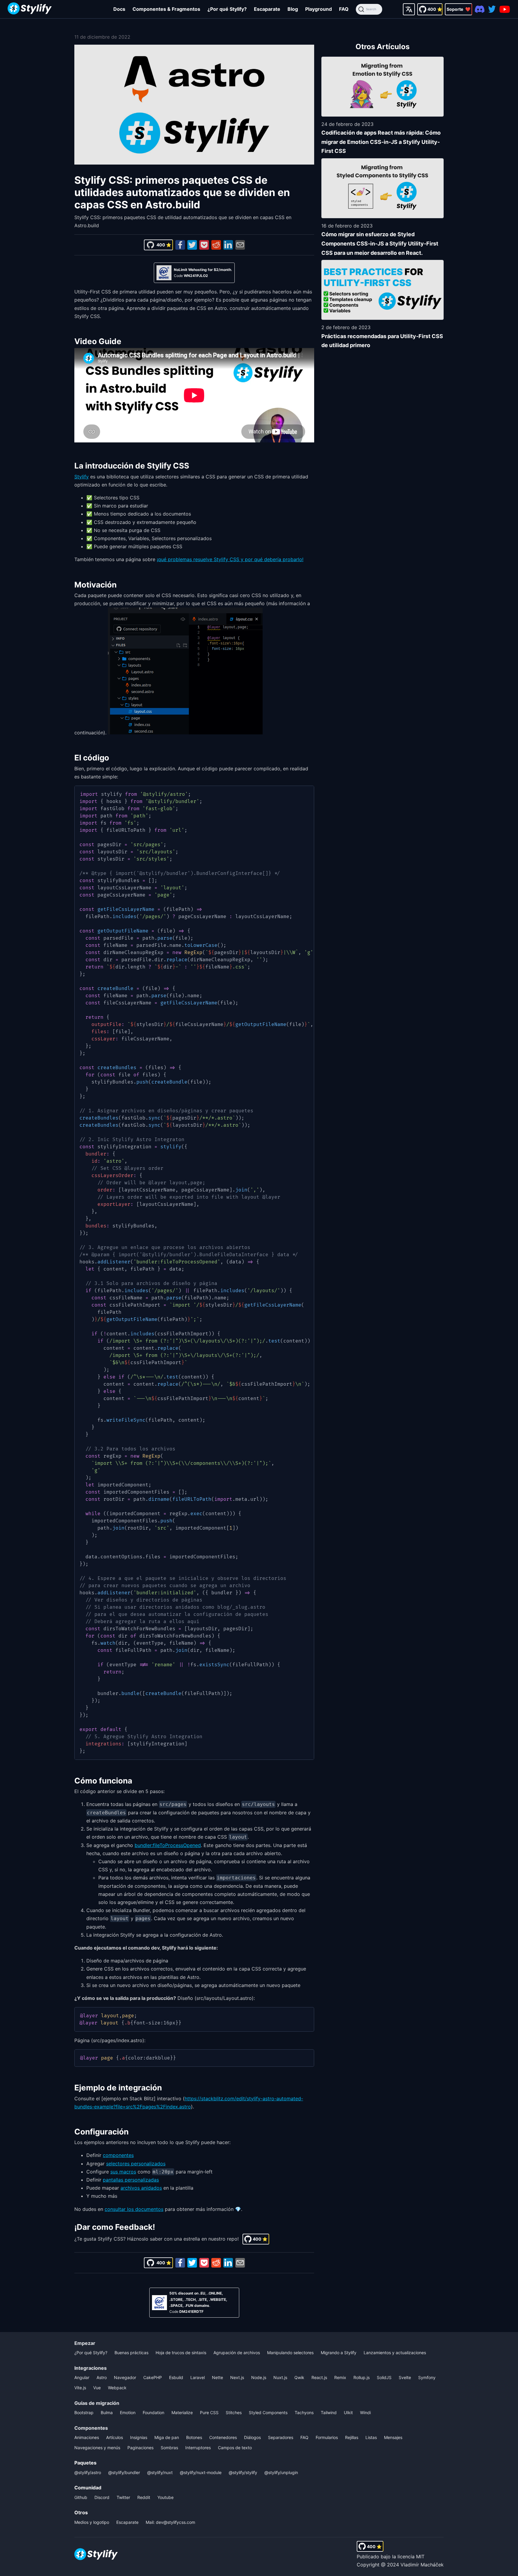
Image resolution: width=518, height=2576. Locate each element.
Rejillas (352, 2437)
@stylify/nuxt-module (201, 2472)
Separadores (281, 2437)
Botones (194, 2437)
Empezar (85, 2343)
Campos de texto (235, 2448)
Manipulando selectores (290, 2353)
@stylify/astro (88, 2472)
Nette (217, 2377)
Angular (82, 2377)
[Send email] (240, 245)
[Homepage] (30, 9)
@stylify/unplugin (281, 2472)
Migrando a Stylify (339, 2353)
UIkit (348, 2412)
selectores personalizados (136, 2164)
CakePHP (153, 2377)
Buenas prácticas (131, 2353)
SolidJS (384, 2377)
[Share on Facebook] (180, 245)
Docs (119, 9)
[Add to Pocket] (204, 245)
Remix (340, 2377)
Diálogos (252, 2437)
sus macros (123, 2172)
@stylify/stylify (243, 2472)
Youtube (165, 2497)
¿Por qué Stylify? (227, 9)
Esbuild (176, 2377)
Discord (102, 2497)
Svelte (405, 2377)
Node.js (259, 2377)
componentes (118, 2155)
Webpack (117, 2388)
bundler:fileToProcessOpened (168, 1845)
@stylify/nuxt (160, 2472)
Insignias (139, 2437)
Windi (365, 2412)
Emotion (128, 2412)
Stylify (82, 477)
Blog (293, 9)
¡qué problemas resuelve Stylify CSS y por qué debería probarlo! (230, 559)
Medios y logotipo (92, 2522)
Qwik (299, 2377)
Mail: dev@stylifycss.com (170, 2522)
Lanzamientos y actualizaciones (395, 2353)
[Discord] (480, 9)
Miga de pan (167, 2437)
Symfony (427, 2377)
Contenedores (223, 2437)
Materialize (182, 2412)
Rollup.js (362, 2377)
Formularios (327, 2437)
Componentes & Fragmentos (166, 9)
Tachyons (304, 2412)
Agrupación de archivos (237, 2353)
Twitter (123, 2497)
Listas (371, 2437)
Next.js (237, 2377)
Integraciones (91, 2368)
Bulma (107, 2412)
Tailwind (329, 2412)
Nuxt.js (280, 2377)
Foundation (153, 2412)
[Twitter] (492, 9)
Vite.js (80, 2388)
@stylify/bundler (124, 2472)
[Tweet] (192, 245)
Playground (319, 9)
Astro (102, 2377)
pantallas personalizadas (131, 2180)
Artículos (115, 2437)
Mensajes (393, 2437)
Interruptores (198, 2448)
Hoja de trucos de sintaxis (181, 2353)
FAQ (344, 9)
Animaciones (87, 2437)
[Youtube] (505, 9)
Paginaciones (140, 2448)
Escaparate (267, 9)
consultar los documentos (134, 2209)
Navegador (125, 2377)
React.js (319, 2377)
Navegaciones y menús (97, 2448)
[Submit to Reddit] (216, 245)
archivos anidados (141, 2188)
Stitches (234, 2412)
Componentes (91, 2428)
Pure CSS (209, 2412)
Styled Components (268, 2412)
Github (81, 2497)
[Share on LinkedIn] (228, 245)
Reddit (144, 2497)
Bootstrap (84, 2412)
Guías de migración (97, 2403)
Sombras (169, 2448)
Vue (97, 2388)
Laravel (198, 2377)
